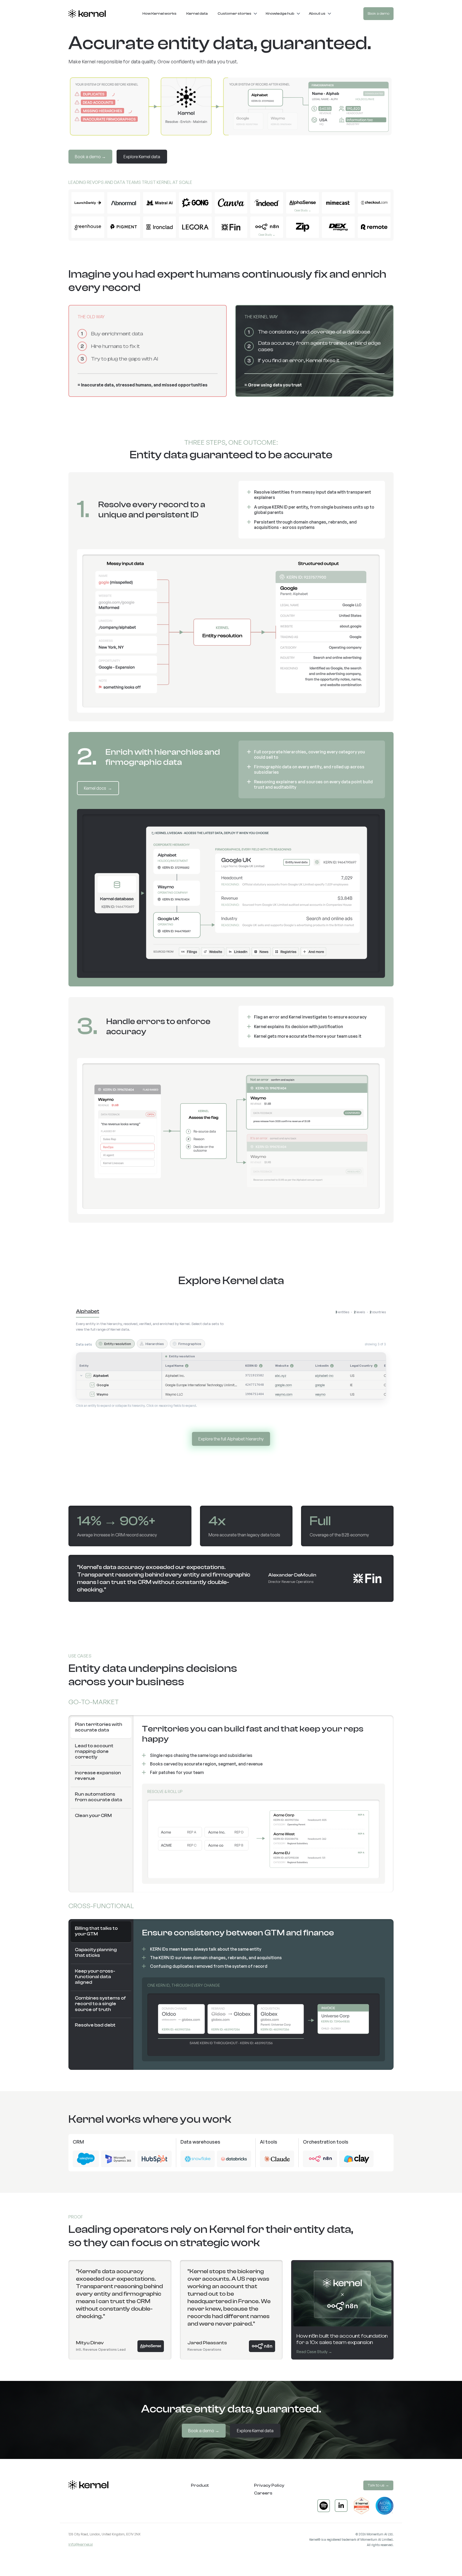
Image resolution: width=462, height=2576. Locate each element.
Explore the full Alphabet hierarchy (231, 1439)
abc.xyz (281, 1376)
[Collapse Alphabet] (81, 1376)
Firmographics (190, 1344)
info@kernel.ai (81, 2544)
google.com (284, 1385)
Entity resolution (118, 1344)
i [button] (187, 1366)
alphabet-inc (324, 1376)
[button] (238, 14)
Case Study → (303, 210)
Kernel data (197, 13)
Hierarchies (155, 1344)
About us (317, 13)
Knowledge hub (280, 13)
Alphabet (88, 1311)
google (320, 1385)
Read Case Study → (314, 2352)
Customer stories (234, 13)
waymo (320, 1394)
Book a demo (378, 13)
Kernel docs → (98, 788)
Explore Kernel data (142, 157)
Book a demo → (90, 157)
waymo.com (284, 1394)
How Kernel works (159, 13)
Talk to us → (378, 2485)
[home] (87, 14)
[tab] (101, 1728)
